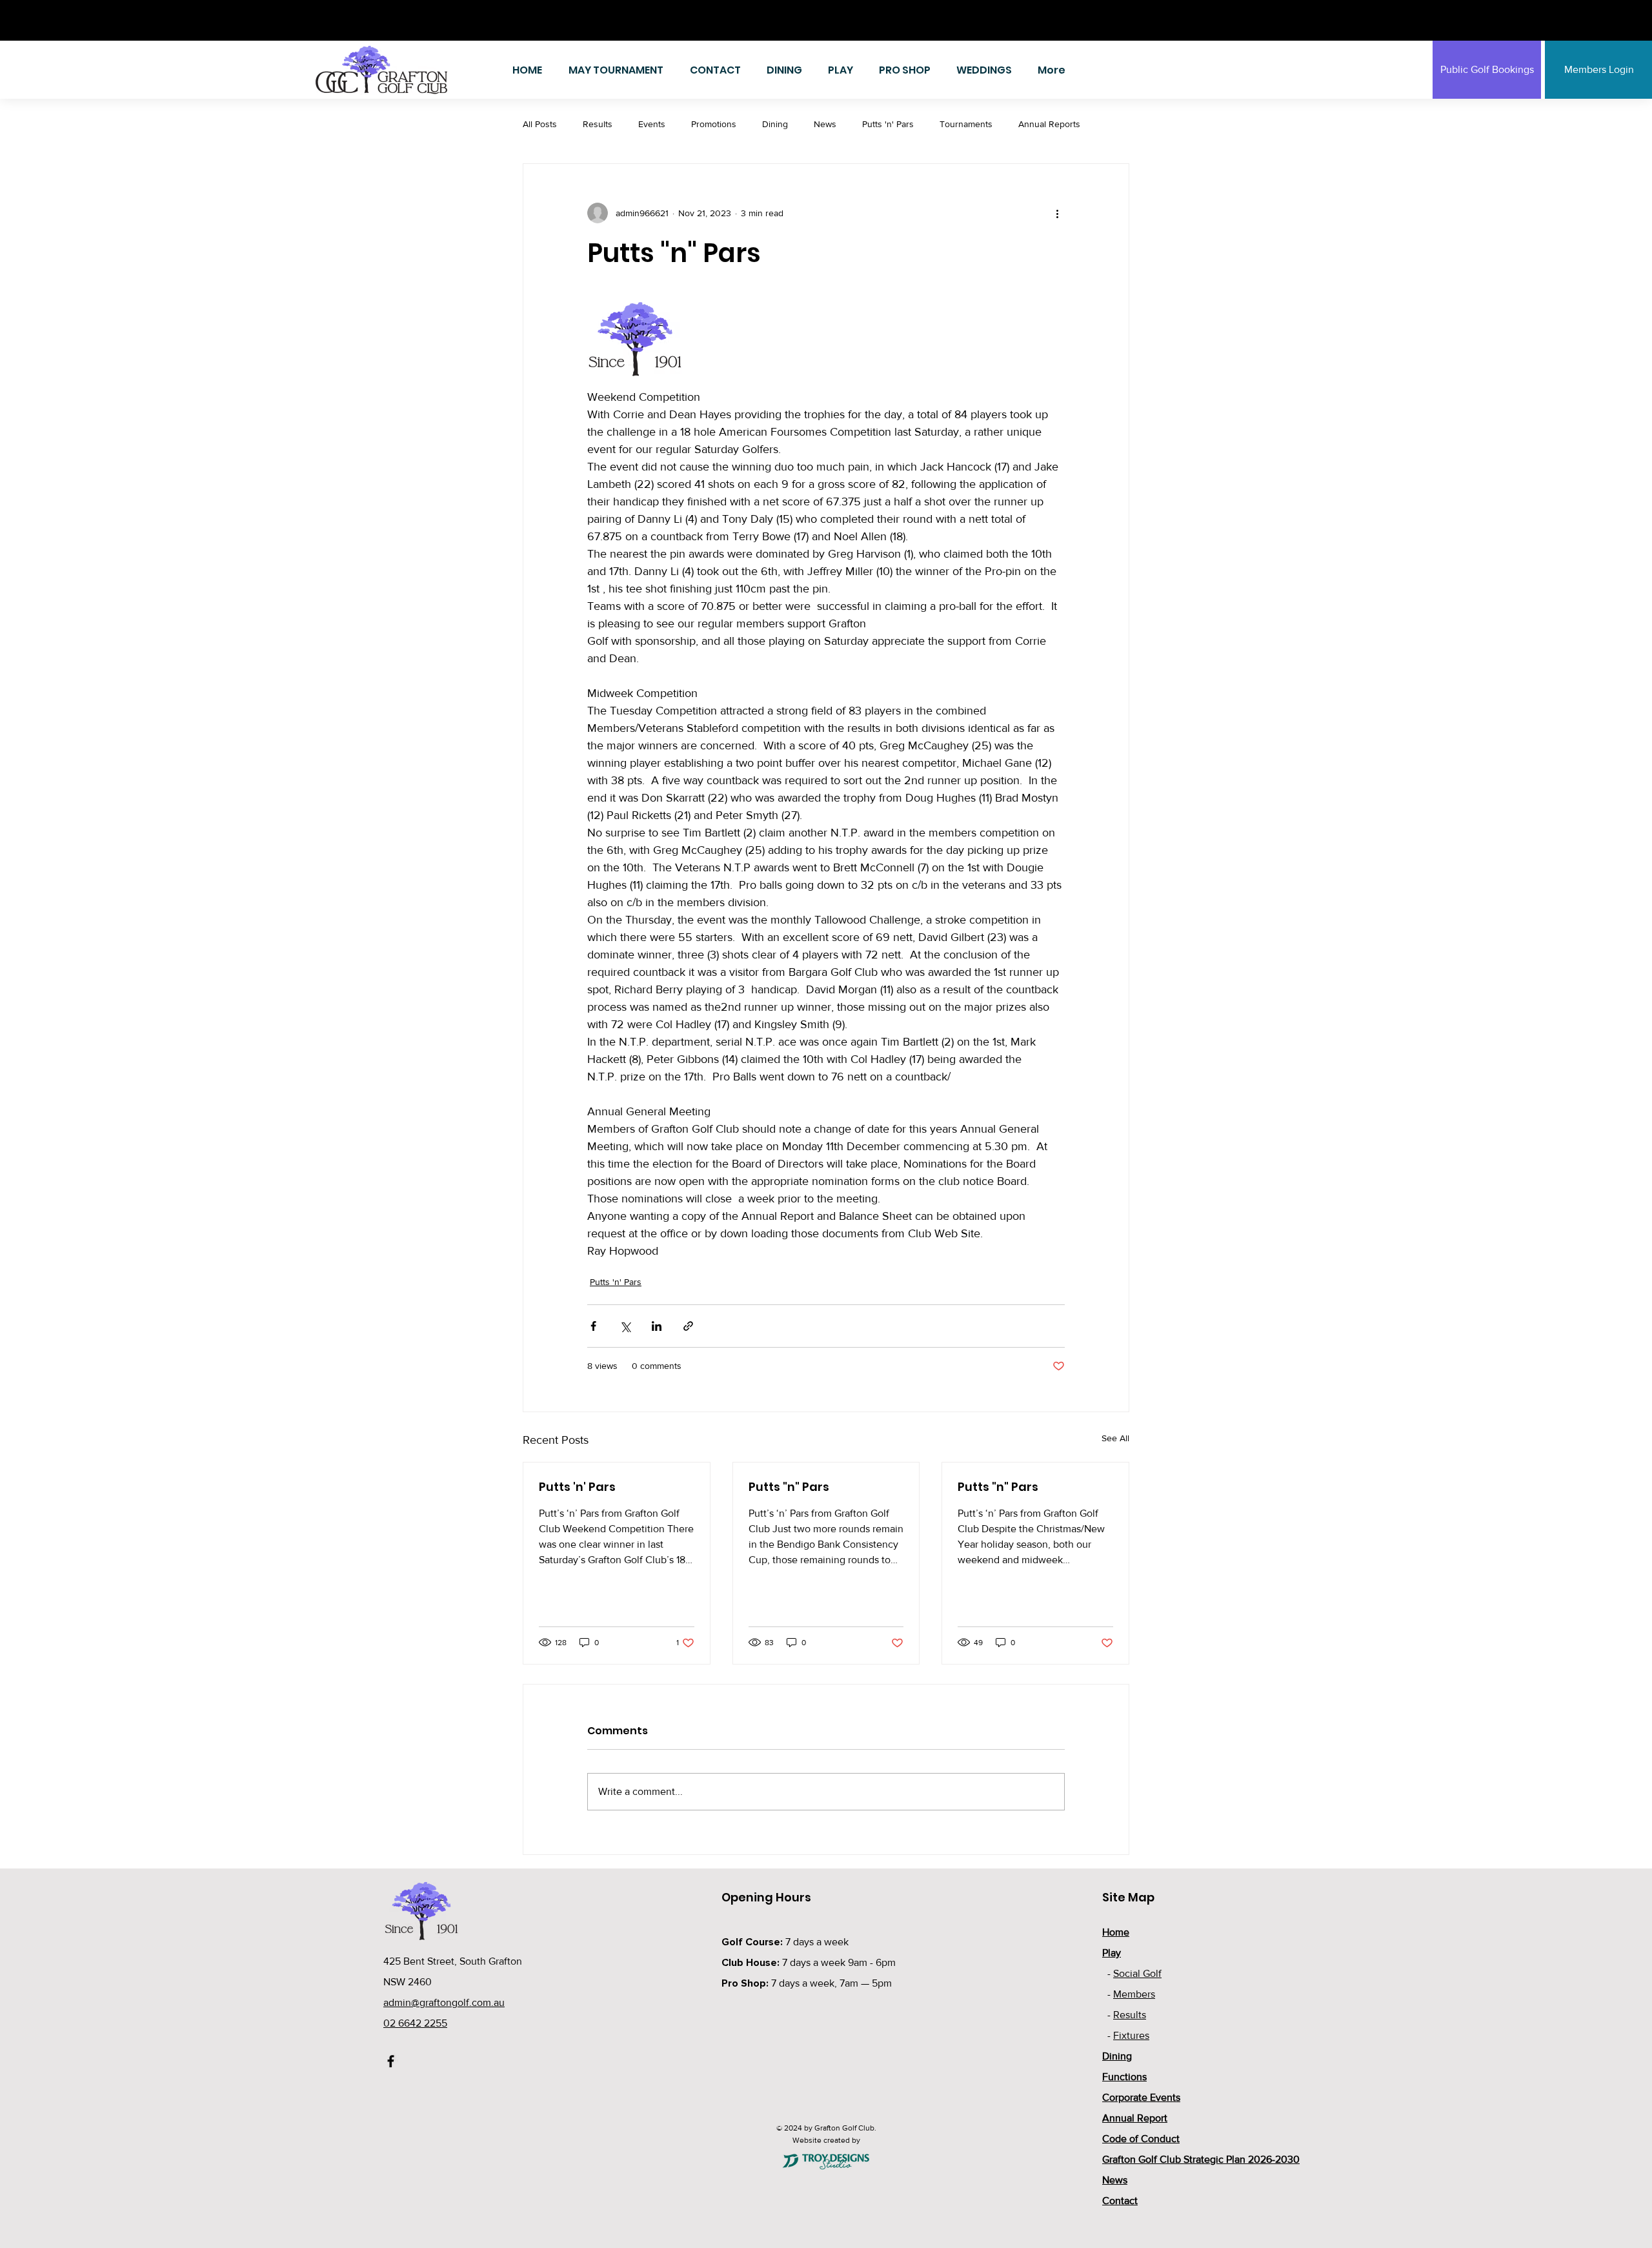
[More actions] (1057, 213)
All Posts (540, 124)
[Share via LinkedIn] (657, 1326)
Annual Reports (1049, 124)
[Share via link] (688, 1326)
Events (652, 124)
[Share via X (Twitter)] (625, 1326)
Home (1116, 1932)
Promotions (714, 124)
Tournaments (966, 124)
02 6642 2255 (415, 2023)
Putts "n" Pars (789, 1487)
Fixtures (1131, 2035)
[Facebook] (391, 2061)
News (825, 124)
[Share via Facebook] (593, 1326)
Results (598, 124)
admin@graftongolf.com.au (444, 2002)
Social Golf (1137, 1973)
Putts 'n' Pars (888, 124)
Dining (775, 124)
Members (1134, 1994)
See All (1115, 1438)
